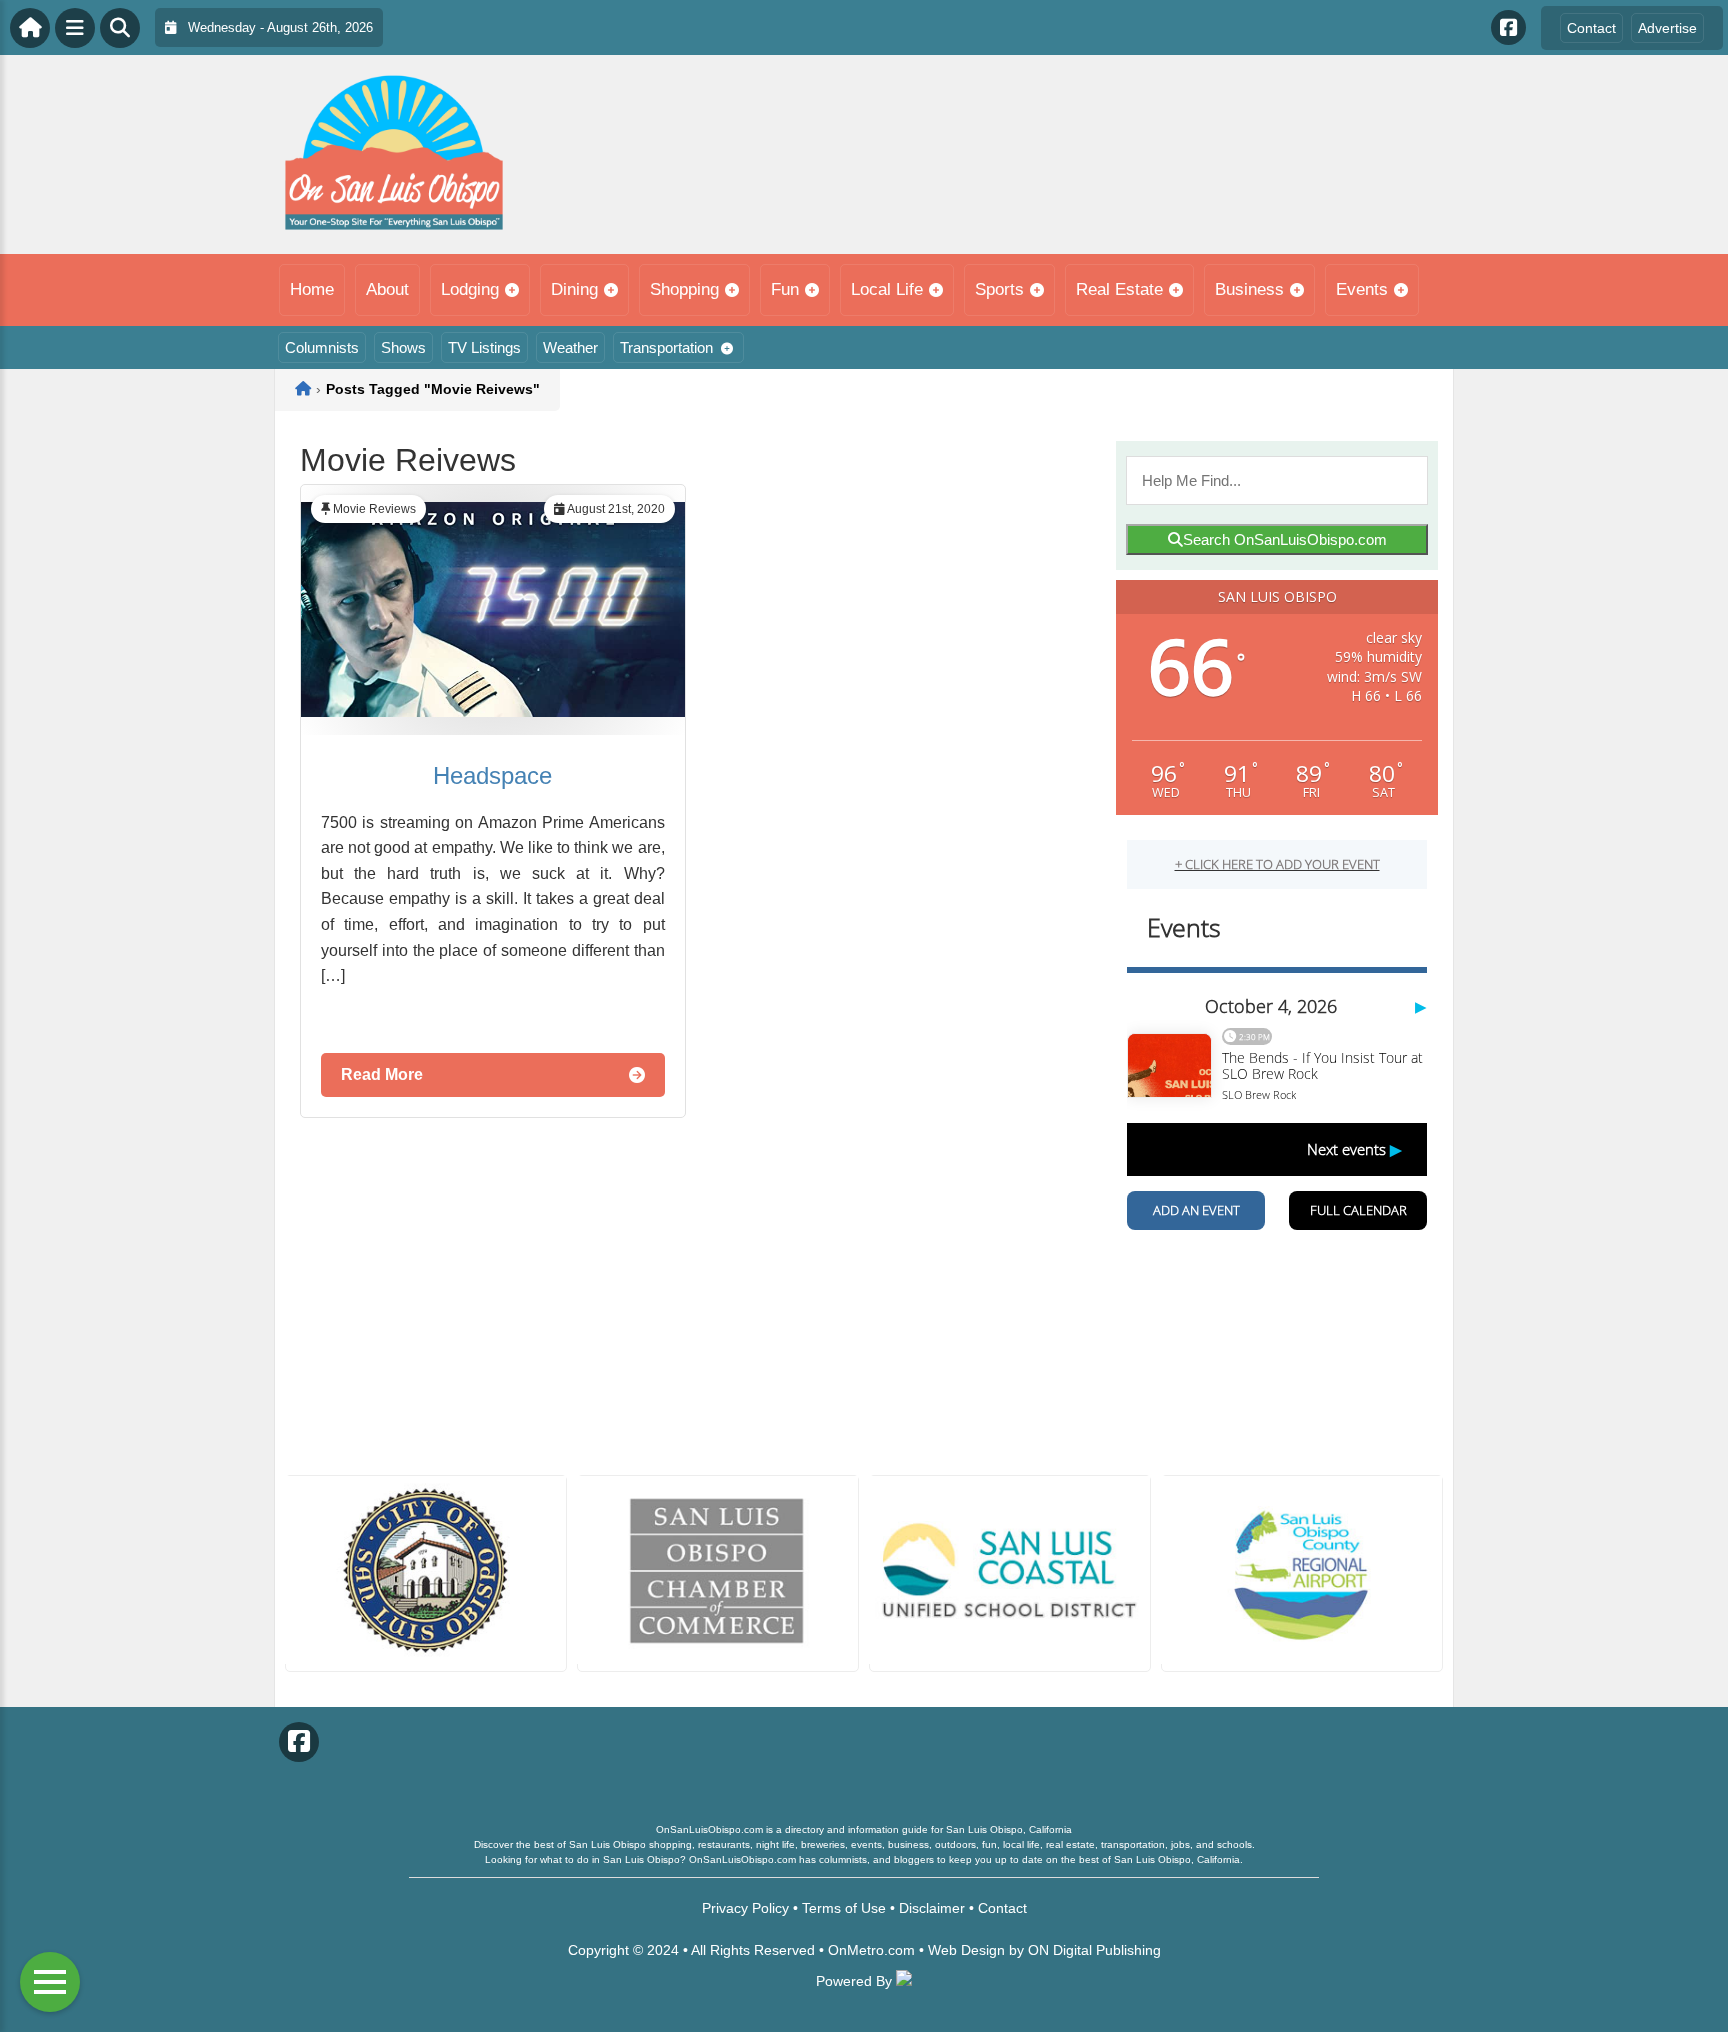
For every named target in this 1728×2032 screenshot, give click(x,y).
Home (312, 289)
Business (1249, 289)
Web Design (966, 1950)
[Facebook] (1508, 27)
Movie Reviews (374, 509)
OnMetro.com (871, 1950)
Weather (570, 347)
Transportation (666, 347)
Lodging (470, 289)
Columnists (322, 347)
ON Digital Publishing (1094, 1950)
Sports (999, 289)
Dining (574, 289)
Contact (1591, 28)
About (387, 289)
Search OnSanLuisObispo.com (1285, 539)
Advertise (1667, 28)
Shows (403, 347)
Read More (382, 1074)
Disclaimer (932, 1908)
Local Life (887, 289)
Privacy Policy (745, 1908)
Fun (785, 289)
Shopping (684, 289)
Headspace (492, 775)
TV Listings (484, 347)
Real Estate (1119, 289)
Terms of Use (844, 1908)
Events (1362, 289)
